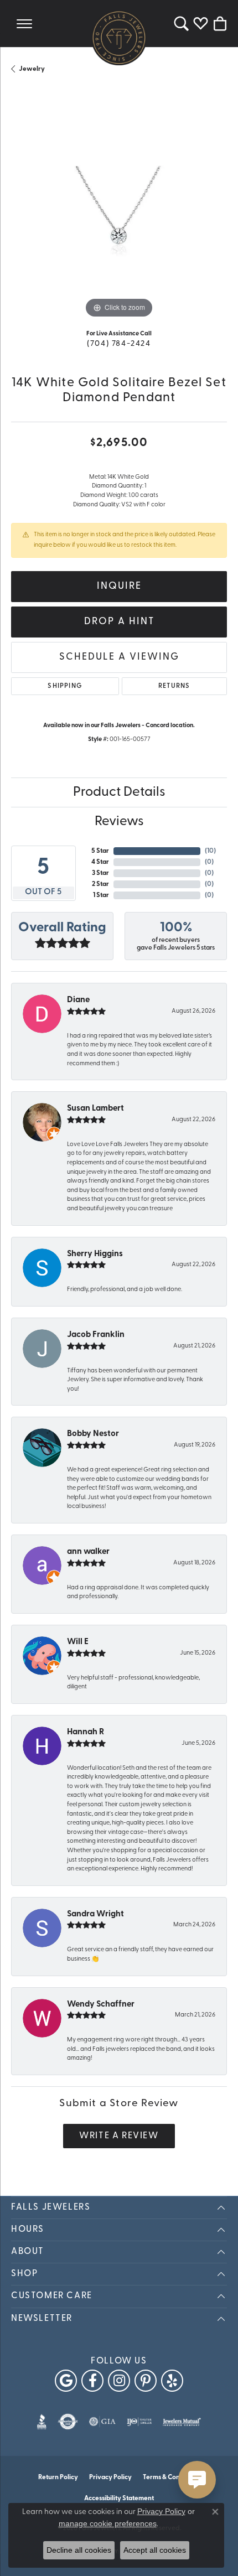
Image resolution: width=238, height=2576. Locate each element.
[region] (119, 213)
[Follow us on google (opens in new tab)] (66, 2381)
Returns (174, 686)
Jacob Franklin (96, 1335)
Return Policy (58, 2477)
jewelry (32, 69)
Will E (78, 1642)
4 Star (100, 862)
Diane (78, 1000)
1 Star (101, 895)
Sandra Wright (95, 1914)
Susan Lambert (95, 1109)
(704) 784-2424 (119, 344)
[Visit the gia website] (102, 2422)
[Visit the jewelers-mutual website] (182, 2422)
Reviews (119, 822)
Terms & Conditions (171, 2477)
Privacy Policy (110, 2477)
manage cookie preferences (108, 2523)
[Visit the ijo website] (139, 2422)
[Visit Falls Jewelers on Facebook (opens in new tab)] (92, 2381)
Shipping (65, 686)
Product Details (119, 792)
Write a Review (119, 2136)
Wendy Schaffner (101, 2005)
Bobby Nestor (93, 1434)
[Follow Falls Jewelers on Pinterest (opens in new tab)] (146, 2381)
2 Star (100, 884)
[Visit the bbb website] (42, 2422)
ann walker (88, 1552)
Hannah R (86, 1732)
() (210, 851)
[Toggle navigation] (24, 24)
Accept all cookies (155, 2550)
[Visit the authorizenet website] (68, 2422)
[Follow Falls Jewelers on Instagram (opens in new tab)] (119, 2381)
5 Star (100, 851)
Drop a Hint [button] (119, 622)
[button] (181, 24)
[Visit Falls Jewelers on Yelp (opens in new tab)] (172, 2381)
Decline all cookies (79, 2550)
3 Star (100, 873)
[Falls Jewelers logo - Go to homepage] (119, 38)
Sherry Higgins (95, 1254)
